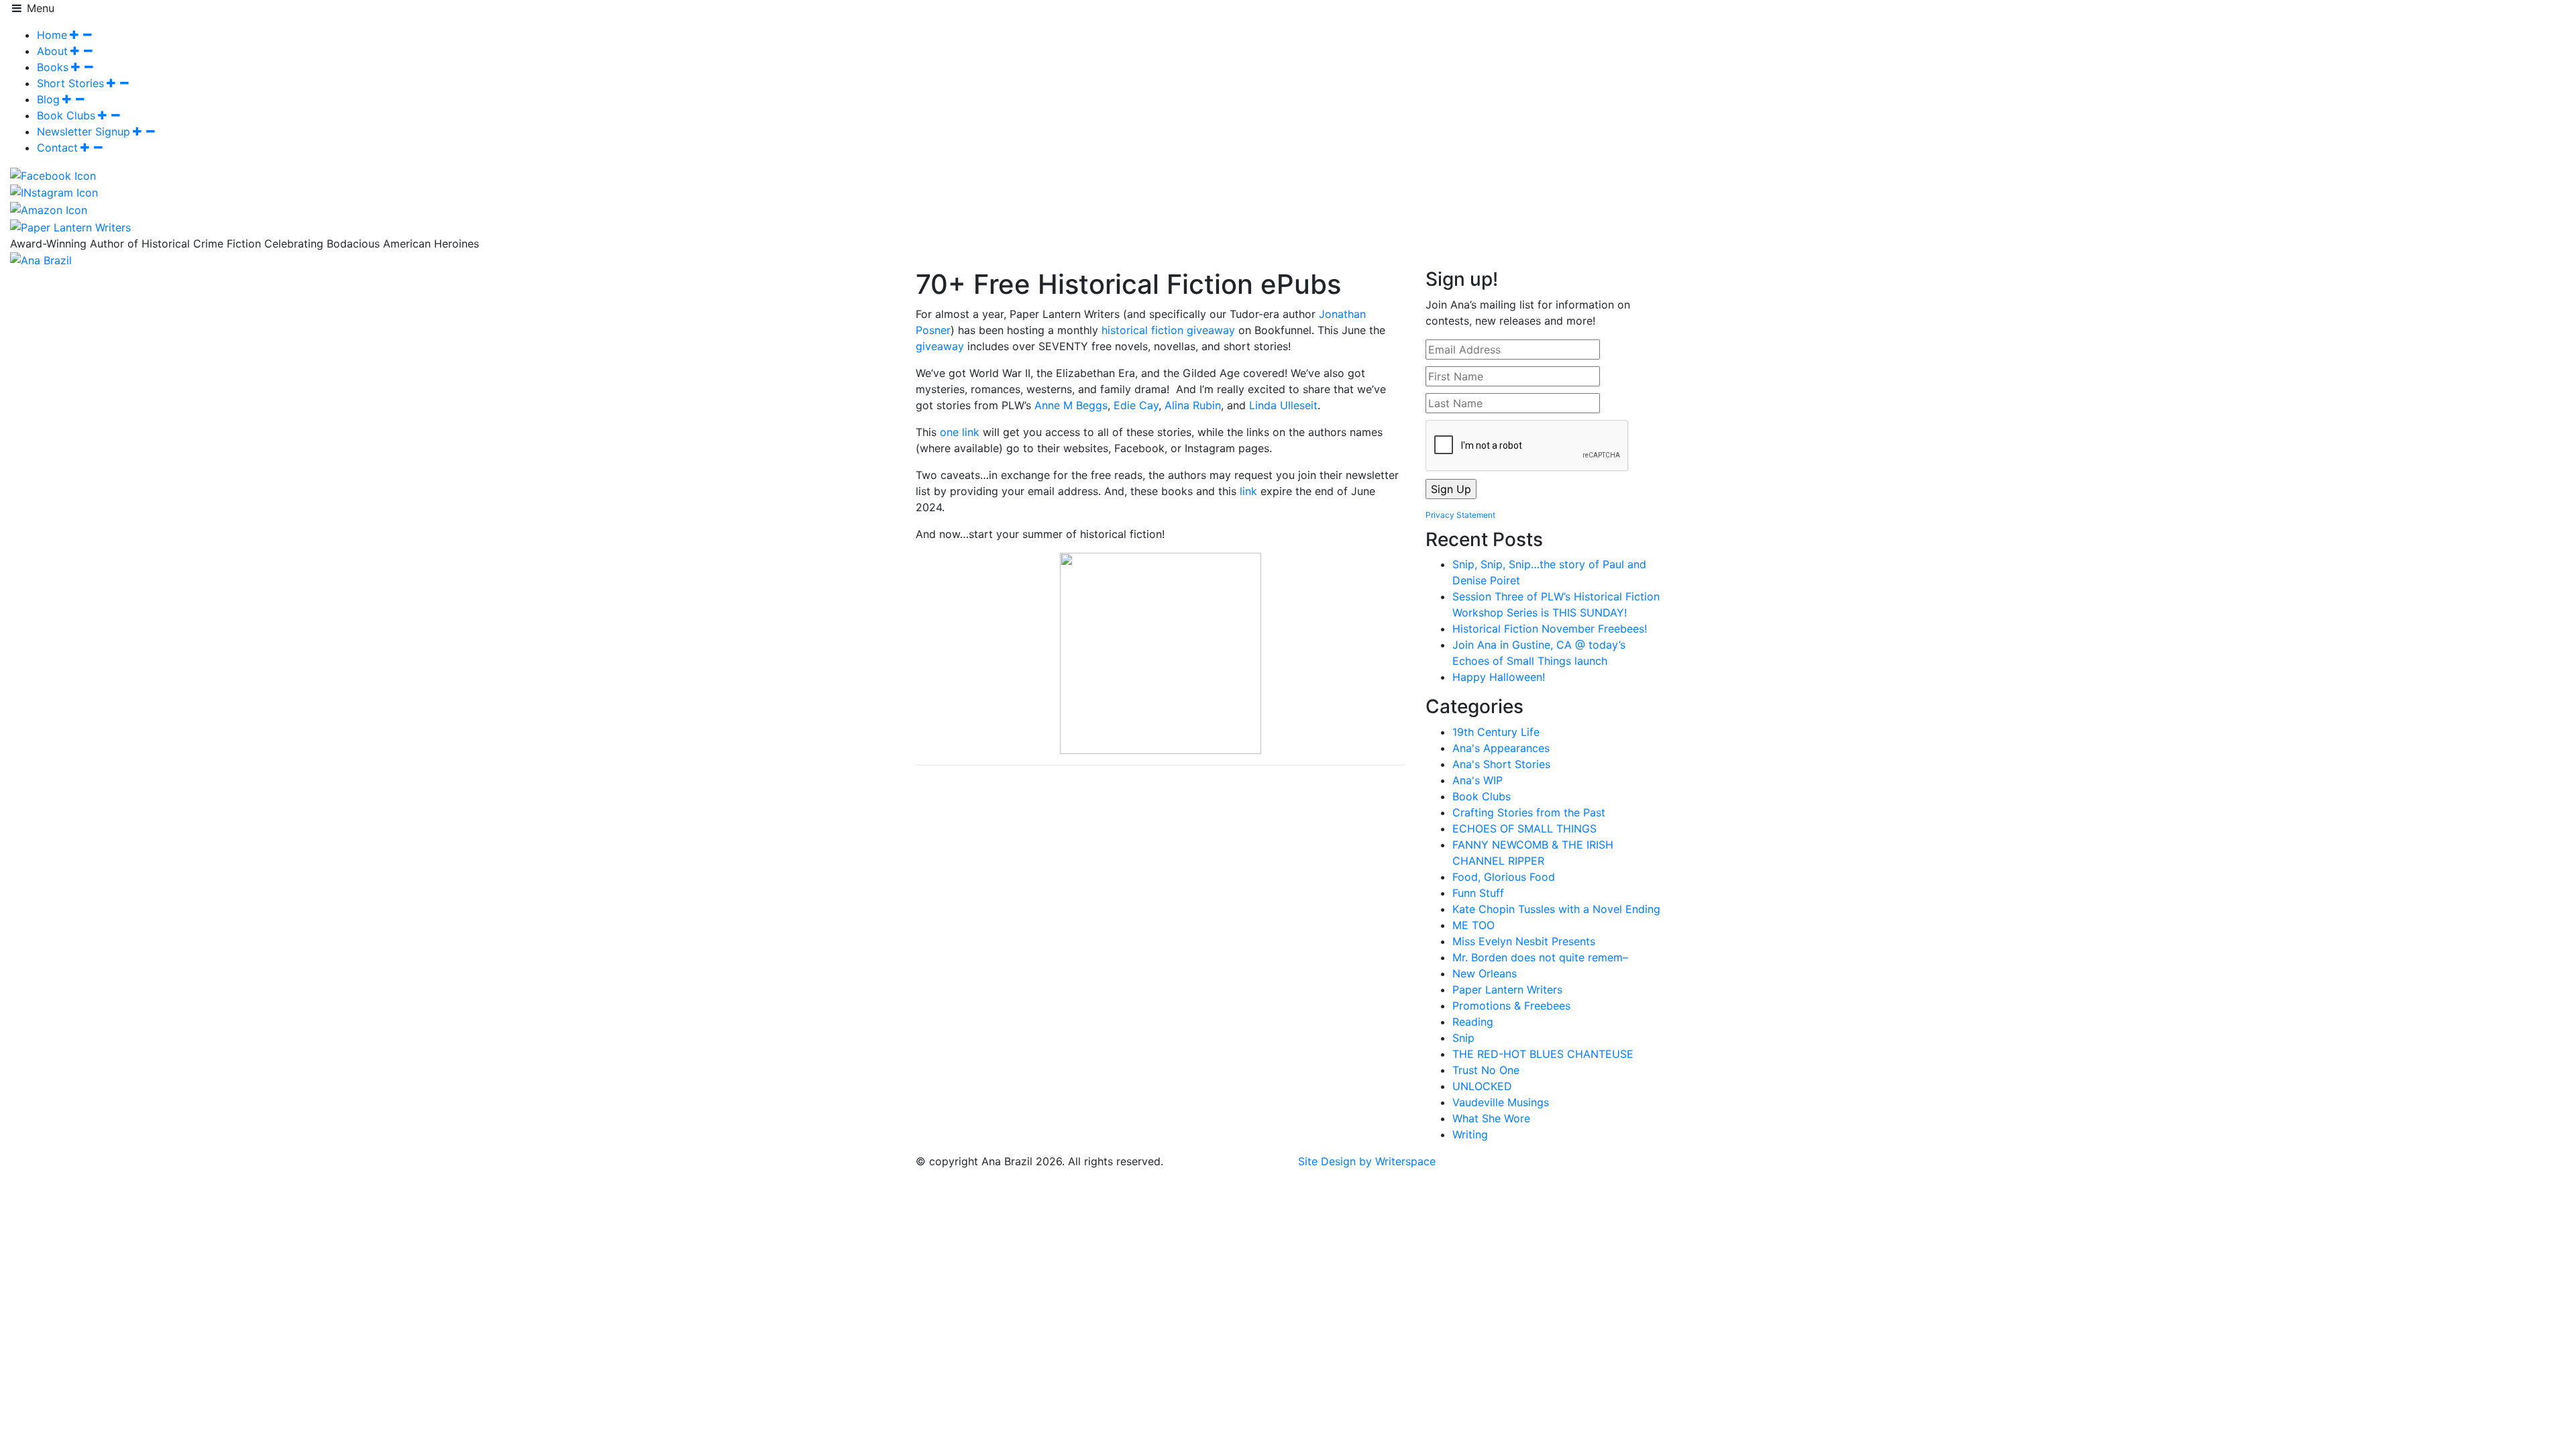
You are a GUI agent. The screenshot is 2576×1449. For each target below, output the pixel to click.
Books (53, 67)
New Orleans (1485, 973)
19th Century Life (1496, 732)
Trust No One (1486, 1070)
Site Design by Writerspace (1367, 1161)
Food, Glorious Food (1504, 877)
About (52, 51)
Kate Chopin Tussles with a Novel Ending (1556, 909)
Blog (48, 99)
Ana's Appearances (1501, 748)
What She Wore (1491, 1118)
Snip (1463, 1038)
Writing (1470, 1134)
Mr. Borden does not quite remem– (1540, 957)
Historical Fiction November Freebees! (1550, 629)
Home (52, 35)
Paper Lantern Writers (1507, 989)
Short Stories (70, 83)
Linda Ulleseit (1283, 405)
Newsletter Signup (84, 131)
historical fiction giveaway (1168, 330)
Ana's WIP (1478, 780)
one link (960, 432)
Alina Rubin (1193, 405)
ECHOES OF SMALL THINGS (1524, 828)
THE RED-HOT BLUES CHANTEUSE (1543, 1054)
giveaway (940, 346)
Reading (1473, 1022)
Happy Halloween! (1499, 677)
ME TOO (1473, 925)
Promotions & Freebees (1511, 1006)
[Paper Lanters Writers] (70, 226)
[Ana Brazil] (41, 260)
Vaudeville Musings (1501, 1102)
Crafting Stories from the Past (1529, 812)
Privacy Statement (1460, 515)
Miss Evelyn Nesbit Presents (1524, 941)
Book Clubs (66, 115)
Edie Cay (1136, 405)
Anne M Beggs (1071, 405)
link (1247, 491)
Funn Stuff (1478, 893)
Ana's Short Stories (1501, 764)
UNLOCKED (1482, 1086)
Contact (57, 148)
